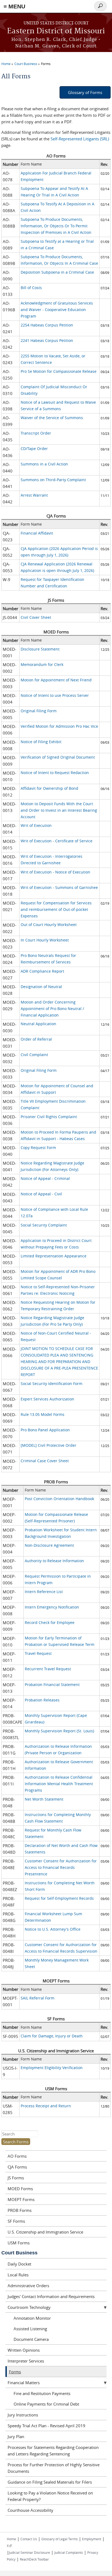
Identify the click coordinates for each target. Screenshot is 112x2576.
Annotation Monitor (32, 2318)
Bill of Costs (31, 288)
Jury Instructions (23, 2415)
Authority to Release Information (54, 1561)
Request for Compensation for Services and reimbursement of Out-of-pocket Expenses (56, 909)
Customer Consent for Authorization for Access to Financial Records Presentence (61, 1867)
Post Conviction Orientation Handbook (59, 1499)
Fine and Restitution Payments (42, 2393)
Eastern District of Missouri (56, 31)
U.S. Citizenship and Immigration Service (45, 2232)
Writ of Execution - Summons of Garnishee (59, 887)
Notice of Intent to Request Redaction (55, 773)
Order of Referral (36, 1039)
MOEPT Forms (21, 2199)
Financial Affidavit (37, 533)
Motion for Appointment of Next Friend (56, 680)
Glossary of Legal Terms (60, 2539)
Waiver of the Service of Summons (52, 418)
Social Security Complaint (44, 1225)
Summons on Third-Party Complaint (53, 480)
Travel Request (38, 1653)
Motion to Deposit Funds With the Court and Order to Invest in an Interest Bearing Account (59, 810)
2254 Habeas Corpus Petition (47, 325)
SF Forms (16, 2221)
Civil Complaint (34, 1055)
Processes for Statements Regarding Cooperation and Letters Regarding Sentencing (53, 2451)
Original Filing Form (39, 711)
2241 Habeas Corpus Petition (47, 340)
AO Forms (17, 2156)
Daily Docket (19, 2264)
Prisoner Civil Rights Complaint (49, 1117)
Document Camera (31, 2339)
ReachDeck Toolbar (34, 2559)
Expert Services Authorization (47, 1399)
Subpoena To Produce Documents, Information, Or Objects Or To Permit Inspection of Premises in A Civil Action (56, 226)
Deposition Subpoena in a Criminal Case (57, 272)
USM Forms (19, 2243)
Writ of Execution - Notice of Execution (55, 872)
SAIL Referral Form (38, 1998)
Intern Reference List (44, 1592)
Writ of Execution (36, 825)
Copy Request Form (38, 1148)
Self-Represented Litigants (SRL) (80, 139)
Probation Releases (42, 1700)
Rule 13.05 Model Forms (43, 1414)
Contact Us (29, 2539)
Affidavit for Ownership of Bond (49, 788)
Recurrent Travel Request (48, 1669)
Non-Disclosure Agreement (49, 1545)
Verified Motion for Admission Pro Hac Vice (59, 726)
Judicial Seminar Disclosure (29, 2552)
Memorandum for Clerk (42, 664)
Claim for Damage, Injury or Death (52, 2036)
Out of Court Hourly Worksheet (49, 925)
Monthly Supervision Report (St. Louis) (59, 1731)
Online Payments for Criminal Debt (46, 2404)
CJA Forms (17, 2167)
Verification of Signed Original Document (58, 757)
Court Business (26, 64)
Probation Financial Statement (52, 1685)
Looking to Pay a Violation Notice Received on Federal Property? (50, 2496)
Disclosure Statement (40, 649)
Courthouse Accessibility (30, 2510)
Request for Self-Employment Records (59, 1898)
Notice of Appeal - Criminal (45, 1178)
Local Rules (18, 2275)
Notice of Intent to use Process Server (55, 695)
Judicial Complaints (69, 2552)
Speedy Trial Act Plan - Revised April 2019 (46, 2426)
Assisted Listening (30, 2329)
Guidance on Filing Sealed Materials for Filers (50, 2482)
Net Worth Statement (44, 1799)
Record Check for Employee (50, 1622)
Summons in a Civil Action (44, 464)
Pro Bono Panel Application (45, 1430)
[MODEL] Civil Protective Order (49, 1445)
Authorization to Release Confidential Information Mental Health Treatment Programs (59, 1784)
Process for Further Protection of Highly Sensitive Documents (54, 2468)
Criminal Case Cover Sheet (45, 1461)
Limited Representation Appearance (54, 1256)
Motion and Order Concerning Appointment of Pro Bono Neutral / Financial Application (52, 1009)
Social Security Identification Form (52, 1384)
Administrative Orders (28, 2286)
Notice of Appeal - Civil (41, 1194)
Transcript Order (36, 433)
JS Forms (16, 2178)
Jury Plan (16, 2436)
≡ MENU (14, 6)
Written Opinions (24, 2350)
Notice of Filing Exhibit (41, 742)
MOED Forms (20, 2189)
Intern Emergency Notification (52, 1607)
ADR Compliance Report (42, 971)
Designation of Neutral (41, 987)
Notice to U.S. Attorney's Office (53, 1929)
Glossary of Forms (85, 92)
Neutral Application (38, 1024)
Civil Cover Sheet (36, 617)
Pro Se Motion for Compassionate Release (59, 371)
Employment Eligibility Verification (52, 2068)
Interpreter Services (26, 2361)
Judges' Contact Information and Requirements (51, 2296)
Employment (92, 2539)
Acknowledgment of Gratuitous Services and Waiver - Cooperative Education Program (57, 310)
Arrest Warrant (34, 495)
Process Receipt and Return (46, 2106)
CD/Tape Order (34, 449)
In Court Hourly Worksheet (45, 940)
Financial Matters (24, 2383)
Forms (46, 64)
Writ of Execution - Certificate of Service (57, 841)
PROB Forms (20, 2210)
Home (6, 64)
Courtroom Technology (29, 2307)
